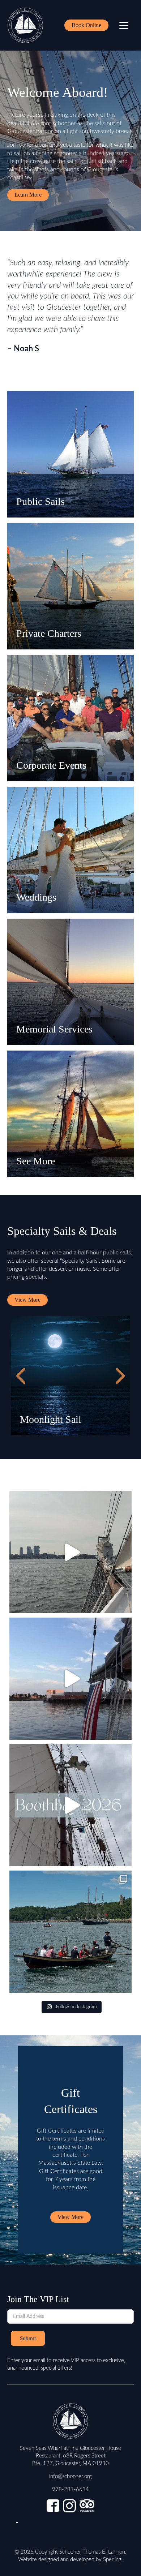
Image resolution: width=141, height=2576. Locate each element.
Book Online (86, 25)
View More (27, 1300)
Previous (22, 1376)
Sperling (112, 2560)
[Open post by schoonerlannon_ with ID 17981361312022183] (70, 1552)
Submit (28, 2338)
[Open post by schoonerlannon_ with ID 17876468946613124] (70, 1805)
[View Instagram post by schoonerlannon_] (124, 1604)
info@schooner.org (70, 2476)
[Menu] (124, 25)
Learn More (28, 195)
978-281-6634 (70, 2489)
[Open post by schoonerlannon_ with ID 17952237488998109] (70, 1679)
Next (119, 1376)
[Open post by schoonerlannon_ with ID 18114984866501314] (70, 1932)
